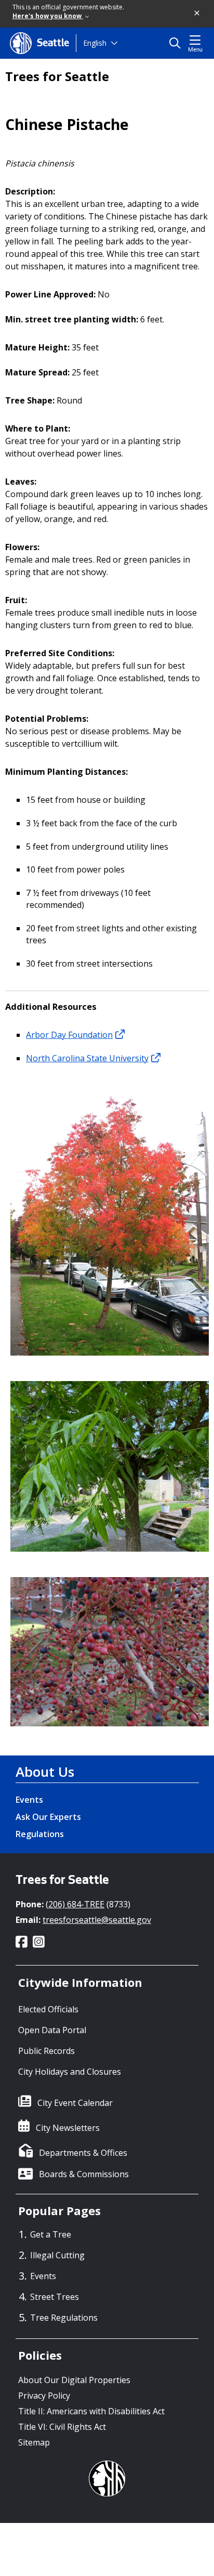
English (95, 43)
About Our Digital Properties (74, 2380)
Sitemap (34, 2442)
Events (29, 1800)
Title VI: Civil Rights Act (62, 2427)
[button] (197, 14)
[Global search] (177, 43)
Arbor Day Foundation (69, 1035)
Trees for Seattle (57, 76)
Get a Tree (51, 2234)
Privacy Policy (44, 2396)
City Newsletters (68, 2128)
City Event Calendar (75, 2103)
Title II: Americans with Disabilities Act (91, 2411)
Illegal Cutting (57, 2255)
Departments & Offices (83, 2153)
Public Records (46, 2051)
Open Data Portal (52, 2030)
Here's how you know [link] (48, 16)
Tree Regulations (64, 2318)
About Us (45, 1772)
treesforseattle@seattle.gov (97, 1920)
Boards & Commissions (84, 2174)
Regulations (40, 1834)
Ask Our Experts (48, 1817)
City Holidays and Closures (70, 2072)
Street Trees (55, 2297)
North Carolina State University (87, 1058)
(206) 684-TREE (75, 1904)
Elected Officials (48, 2009)
